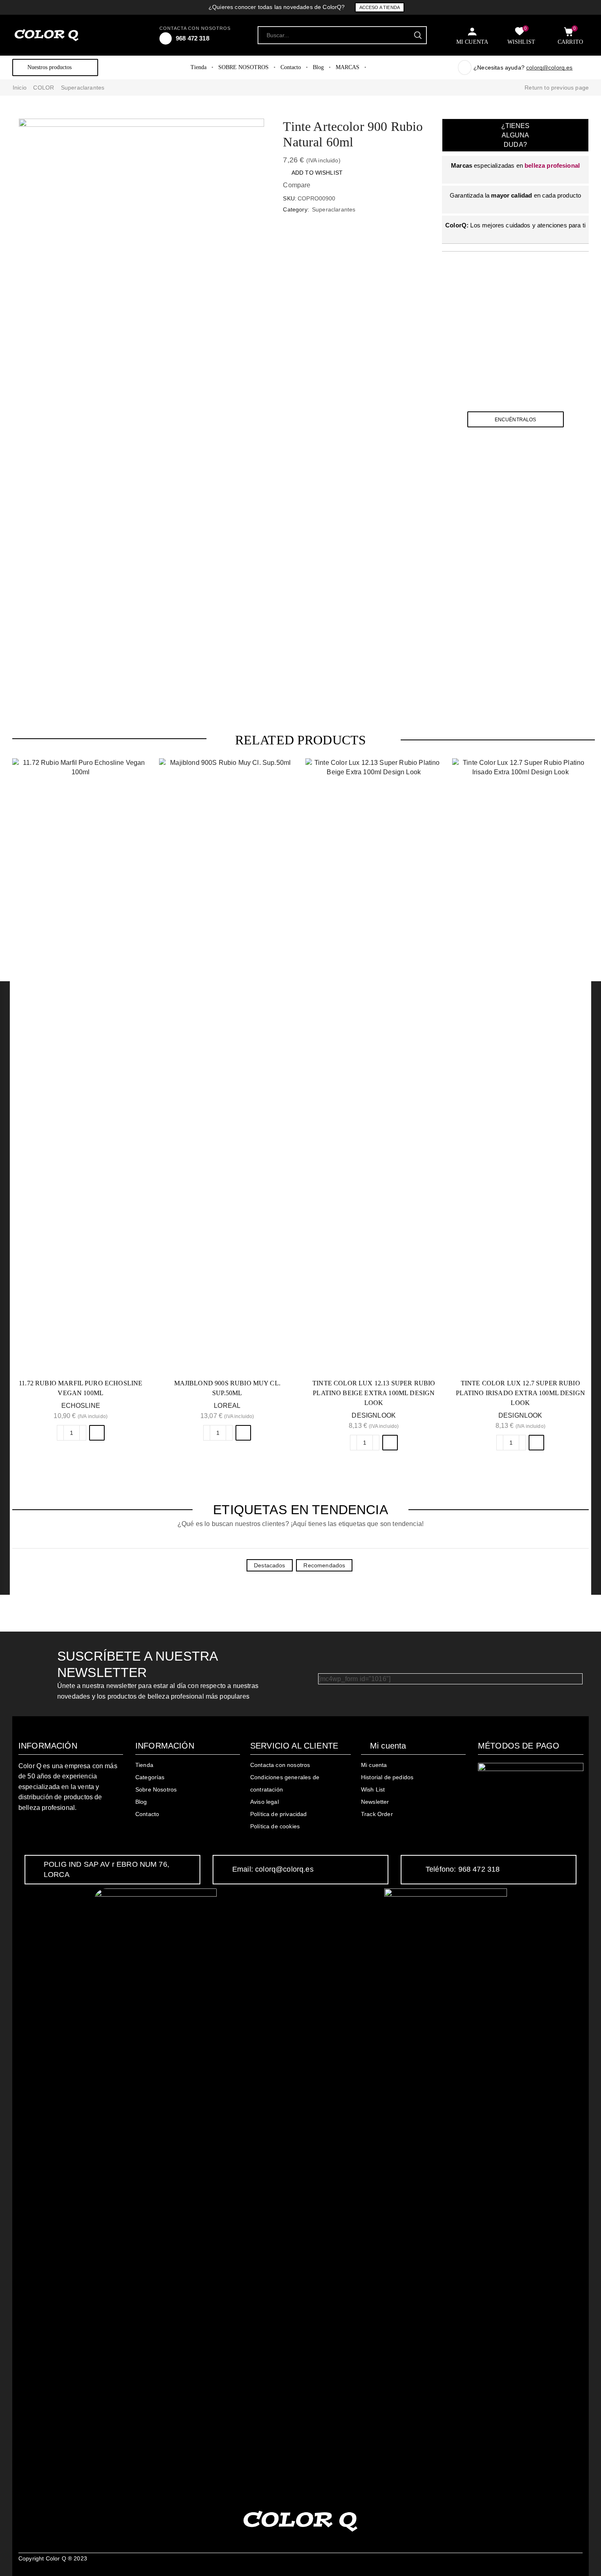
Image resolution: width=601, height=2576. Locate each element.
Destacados (270, 1565)
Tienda (198, 67)
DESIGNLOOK (374, 1415)
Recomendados (324, 1565)
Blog (318, 67)
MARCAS (348, 67)
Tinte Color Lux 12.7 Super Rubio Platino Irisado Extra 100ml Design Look (520, 1393)
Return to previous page (557, 88)
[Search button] (418, 35)
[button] (97, 1433)
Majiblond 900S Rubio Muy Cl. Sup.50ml (227, 1388)
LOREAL (227, 1406)
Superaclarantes (83, 88)
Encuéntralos (516, 419)
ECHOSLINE (81, 1406)
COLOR (44, 88)
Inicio (20, 88)
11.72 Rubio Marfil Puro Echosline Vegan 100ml (81, 1388)
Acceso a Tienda (380, 7)
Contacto (291, 67)
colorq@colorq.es (549, 67)
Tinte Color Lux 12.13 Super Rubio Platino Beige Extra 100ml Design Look (374, 1393)
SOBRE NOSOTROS (243, 67)
